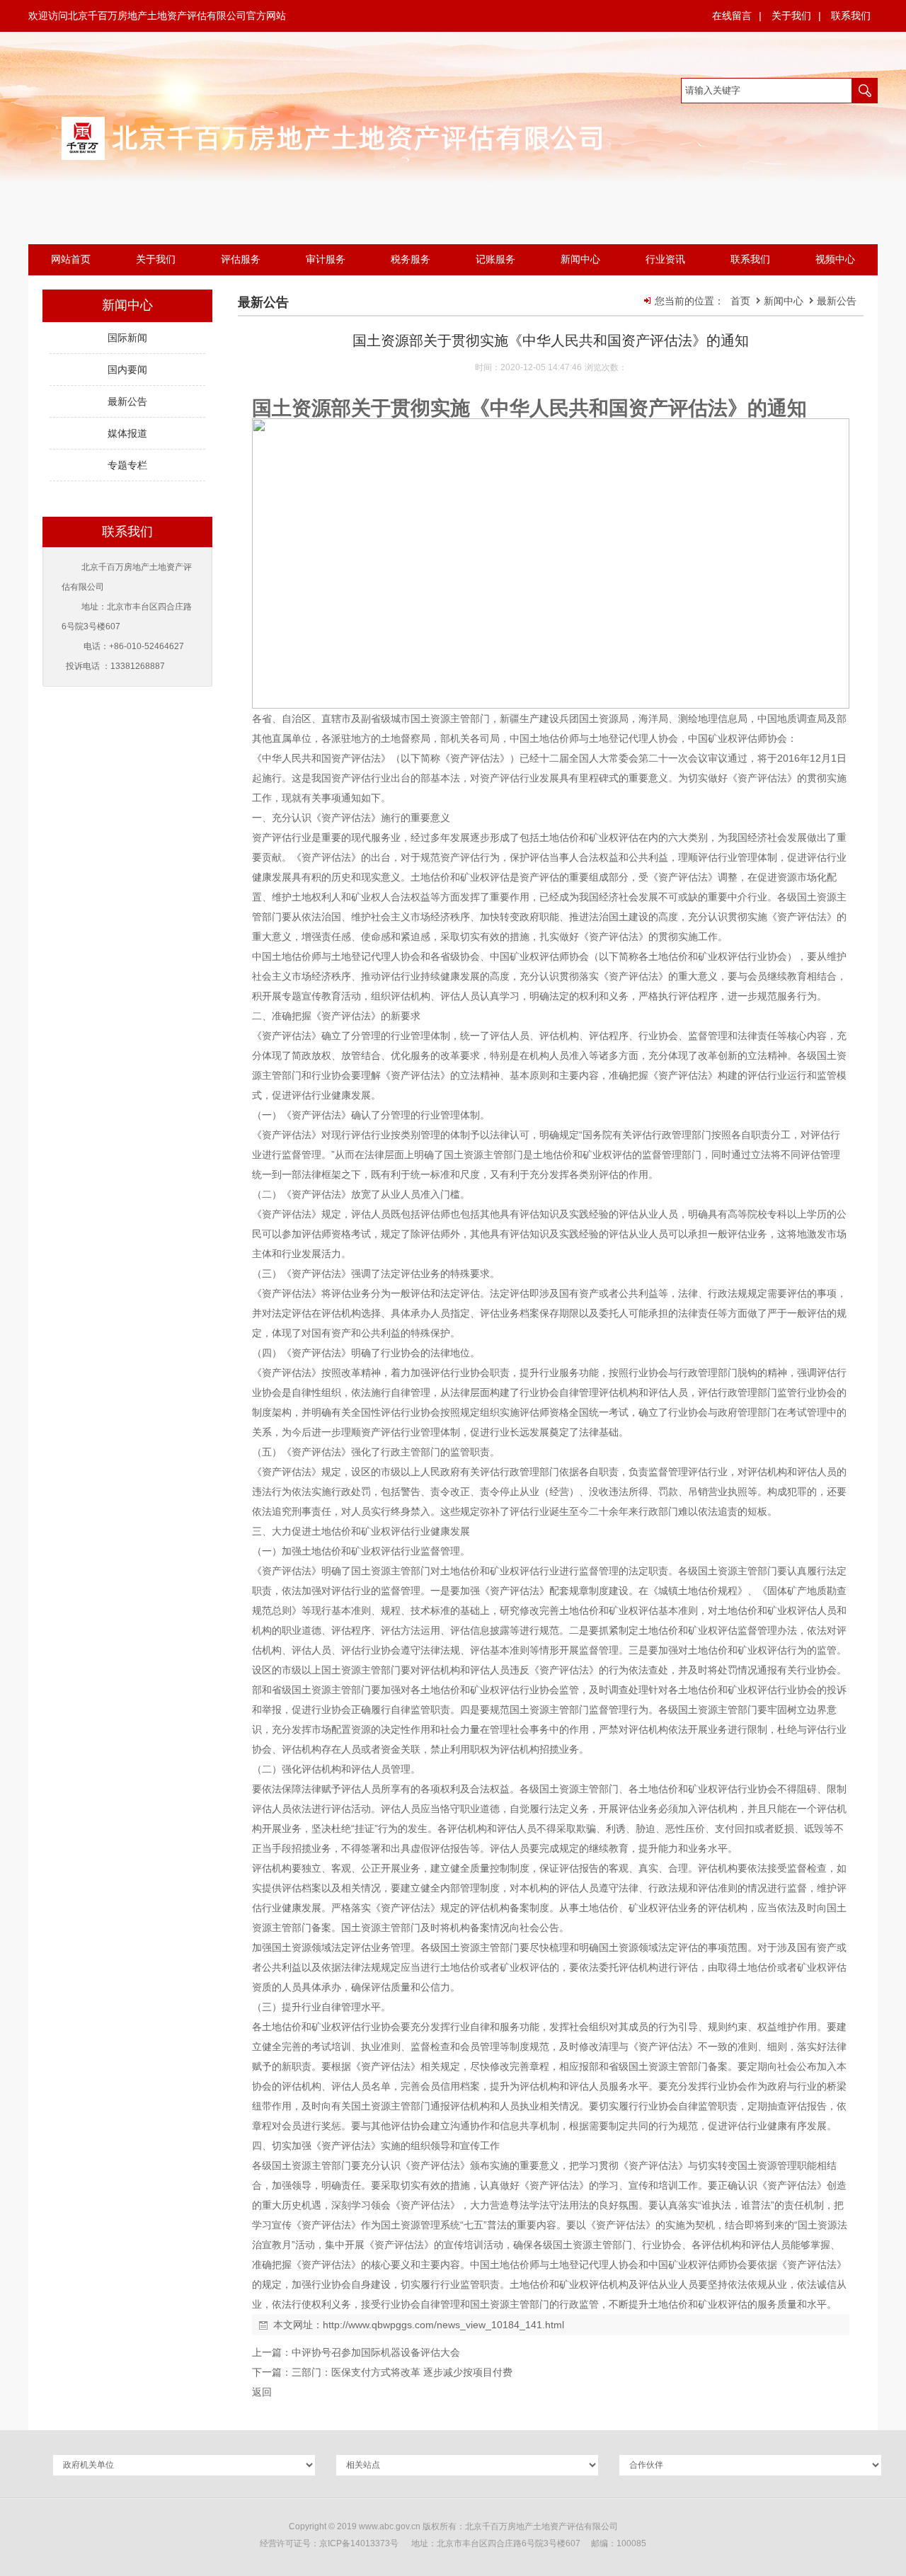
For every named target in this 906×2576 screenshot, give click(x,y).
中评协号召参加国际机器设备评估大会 (376, 2352)
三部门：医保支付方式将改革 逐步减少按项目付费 (402, 2372)
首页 (740, 301)
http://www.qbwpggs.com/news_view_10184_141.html (443, 2325)
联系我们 (851, 16)
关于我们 (791, 16)
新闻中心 (785, 301)
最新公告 (837, 301)
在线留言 (732, 16)
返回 (262, 2392)
